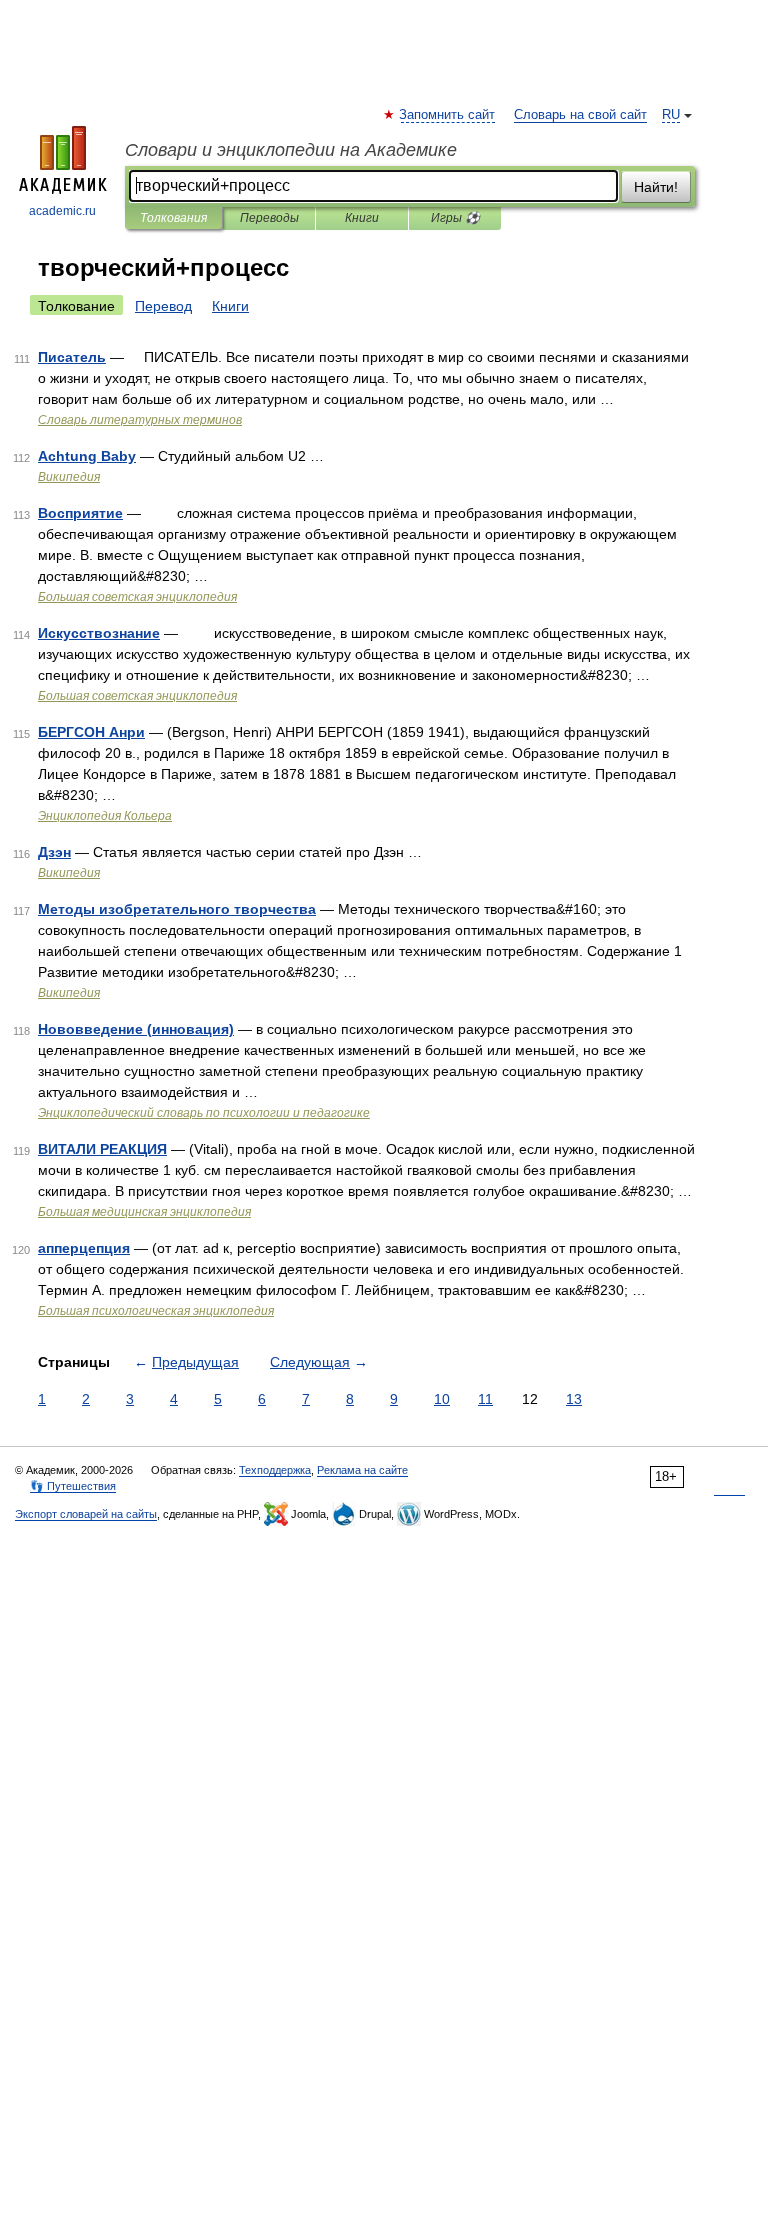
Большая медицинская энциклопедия (144, 1212)
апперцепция (84, 1248)
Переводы (269, 218)
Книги (362, 218)
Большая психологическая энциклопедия (156, 1311)
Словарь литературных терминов (140, 420)
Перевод (163, 306)
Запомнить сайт (448, 115)
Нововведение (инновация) (136, 1029)
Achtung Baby (87, 456)
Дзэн (54, 852)
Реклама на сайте (362, 1470)
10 (442, 1399)
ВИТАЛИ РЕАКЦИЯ (102, 1149)
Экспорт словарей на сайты (86, 1514)
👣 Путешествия (73, 1486)
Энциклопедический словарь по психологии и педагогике (204, 1113)
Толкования (173, 218)
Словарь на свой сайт (580, 115)
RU (671, 115)
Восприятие (80, 513)
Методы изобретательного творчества (177, 909)
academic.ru (62, 211)
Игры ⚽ (455, 218)
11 (485, 1399)
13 (574, 1399)
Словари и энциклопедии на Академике (291, 150)
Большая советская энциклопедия (137, 597)
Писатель (72, 357)
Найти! (656, 187)
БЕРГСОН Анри (91, 732)
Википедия (69, 477)
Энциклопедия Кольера (105, 816)
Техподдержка (275, 1470)
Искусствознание (99, 633)
